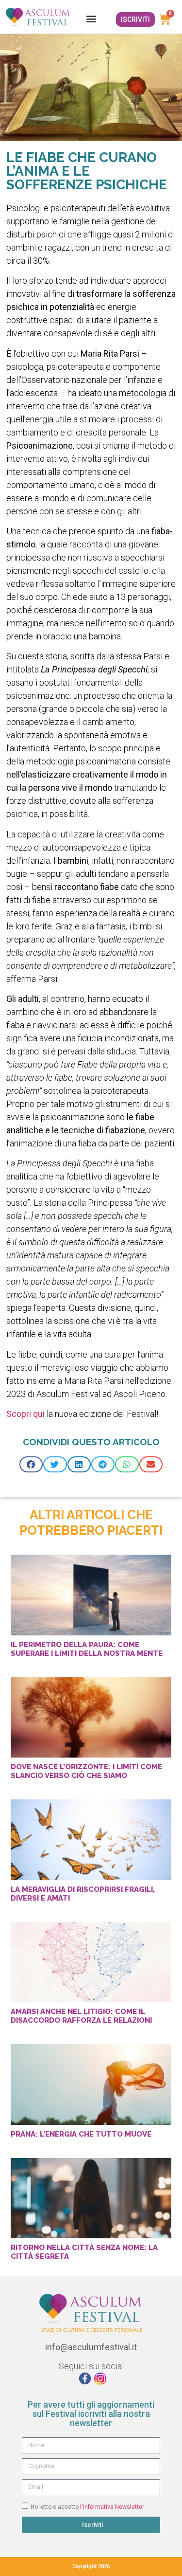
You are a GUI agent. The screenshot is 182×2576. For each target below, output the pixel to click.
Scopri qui (25, 1414)
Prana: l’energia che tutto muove (81, 2134)
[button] (91, 18)
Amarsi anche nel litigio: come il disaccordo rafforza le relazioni (81, 2016)
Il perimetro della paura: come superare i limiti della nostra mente (87, 1649)
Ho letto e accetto (87, 2506)
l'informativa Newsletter (112, 2506)
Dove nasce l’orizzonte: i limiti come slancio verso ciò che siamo (86, 1771)
